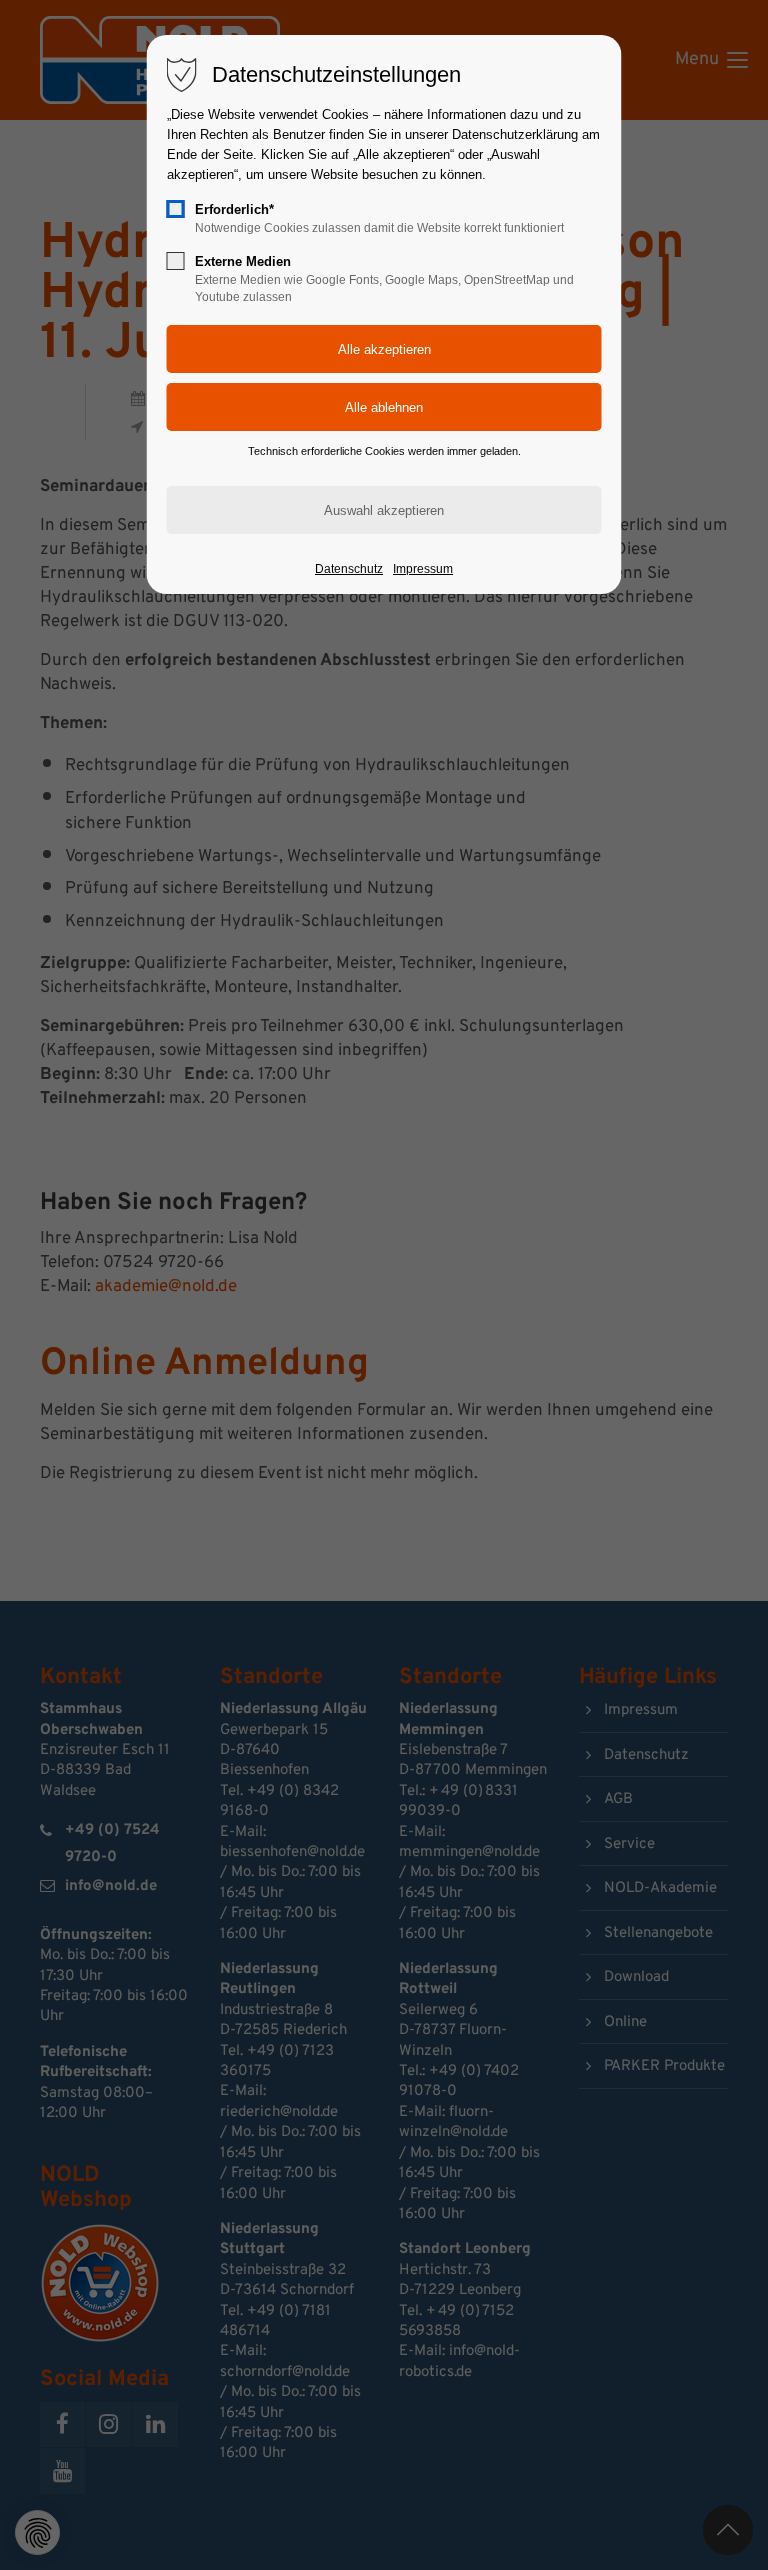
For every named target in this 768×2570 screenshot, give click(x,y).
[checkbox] (176, 209)
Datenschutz (349, 569)
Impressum (423, 569)
